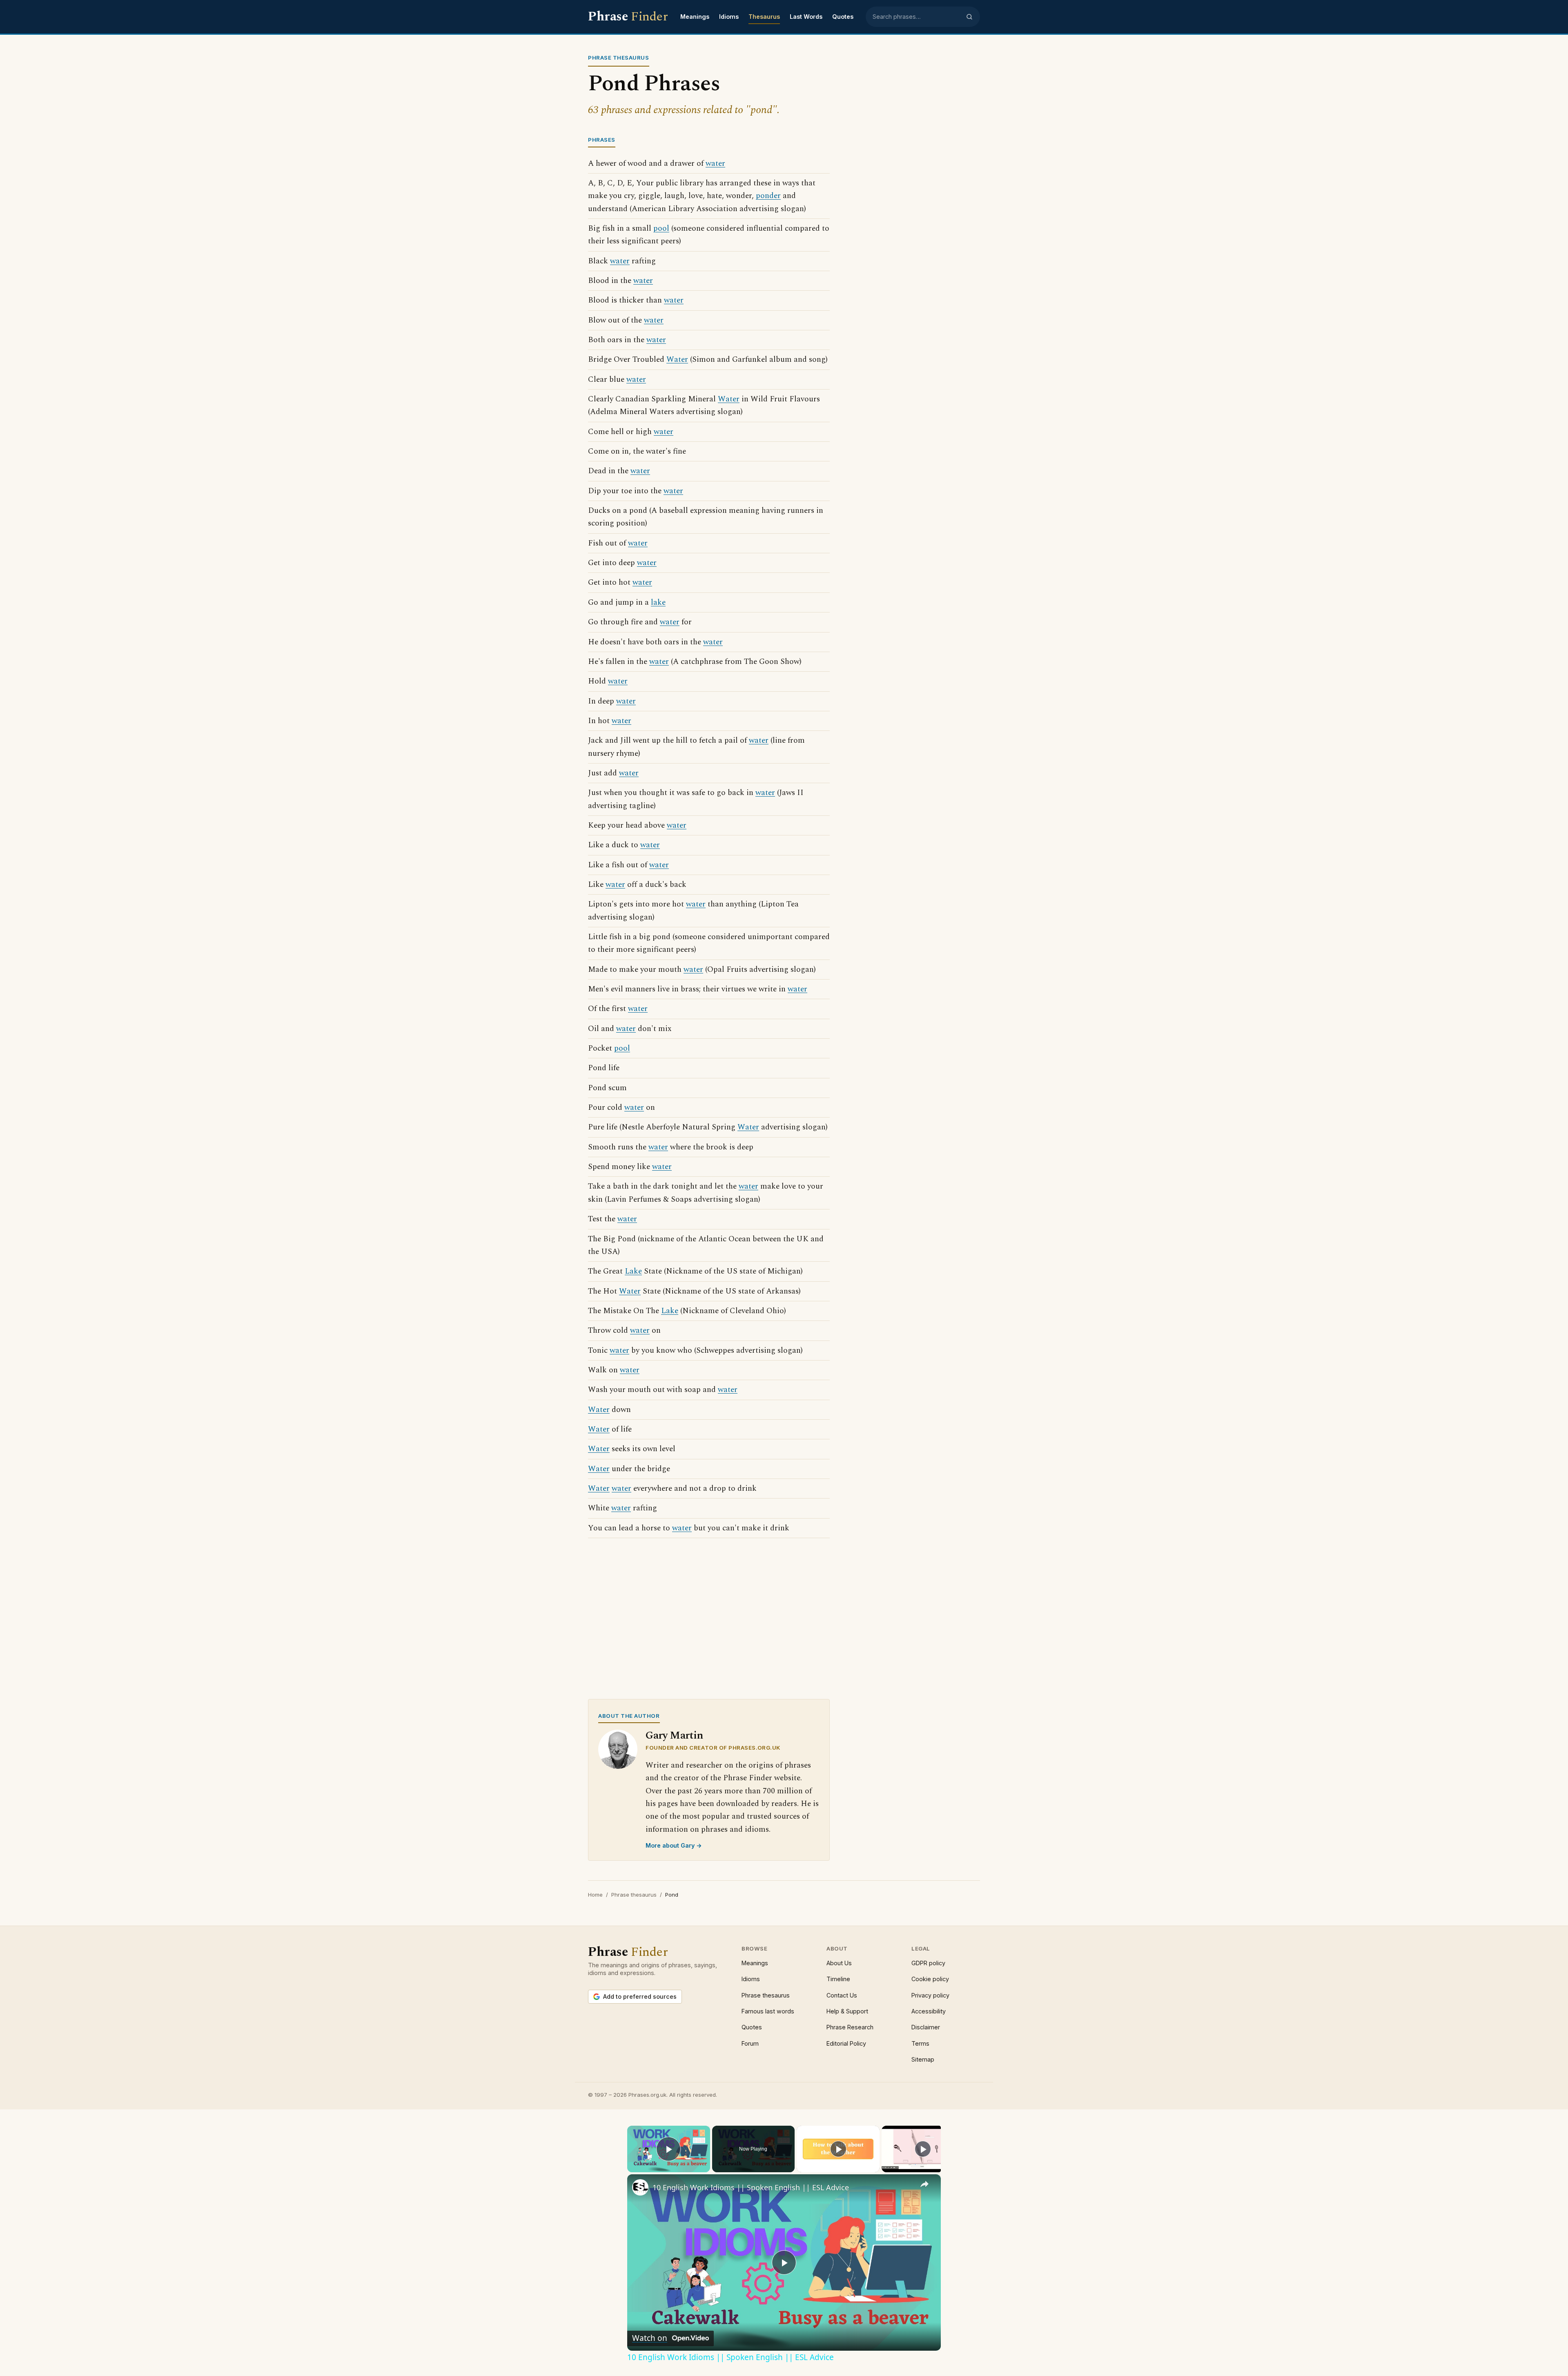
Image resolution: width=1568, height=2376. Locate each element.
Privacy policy (930, 1995)
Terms (920, 2043)
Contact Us (842, 1995)
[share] (924, 2184)
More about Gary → (674, 1845)
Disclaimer (926, 2027)
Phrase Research (850, 2027)
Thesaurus (764, 17)
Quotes (843, 17)
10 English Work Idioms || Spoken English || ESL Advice (751, 2187)
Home (595, 1895)
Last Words (806, 17)
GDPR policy (928, 1963)
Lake (633, 1271)
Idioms (729, 17)
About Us (839, 1963)
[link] (640, 2187)
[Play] (838, 2149)
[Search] (969, 17)
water (715, 164)
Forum (750, 2043)
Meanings (695, 17)
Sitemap (923, 2059)
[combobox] (917, 17)
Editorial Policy (846, 2043)
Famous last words (768, 2011)
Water (677, 360)
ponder (768, 196)
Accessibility (929, 2011)
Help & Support (847, 2011)
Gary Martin (674, 1736)
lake (658, 602)
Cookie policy (930, 1979)
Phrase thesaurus (634, 1895)
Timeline (838, 1979)
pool (661, 228)
